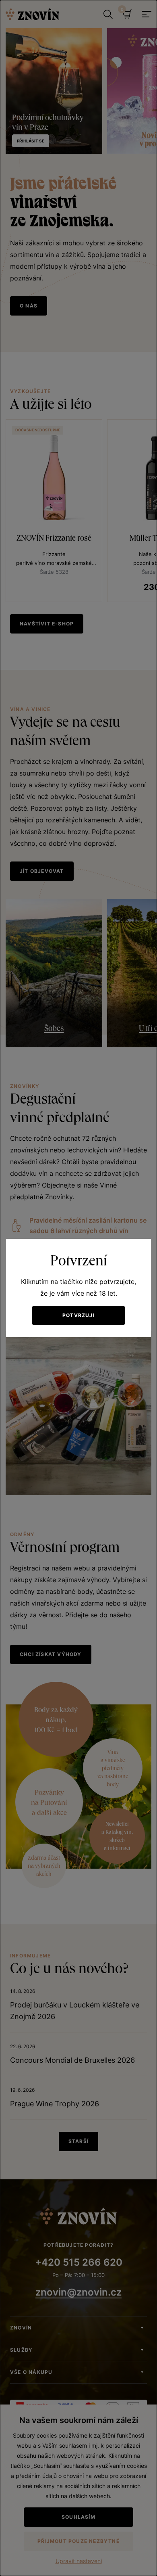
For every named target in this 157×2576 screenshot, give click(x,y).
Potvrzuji (78, 1315)
